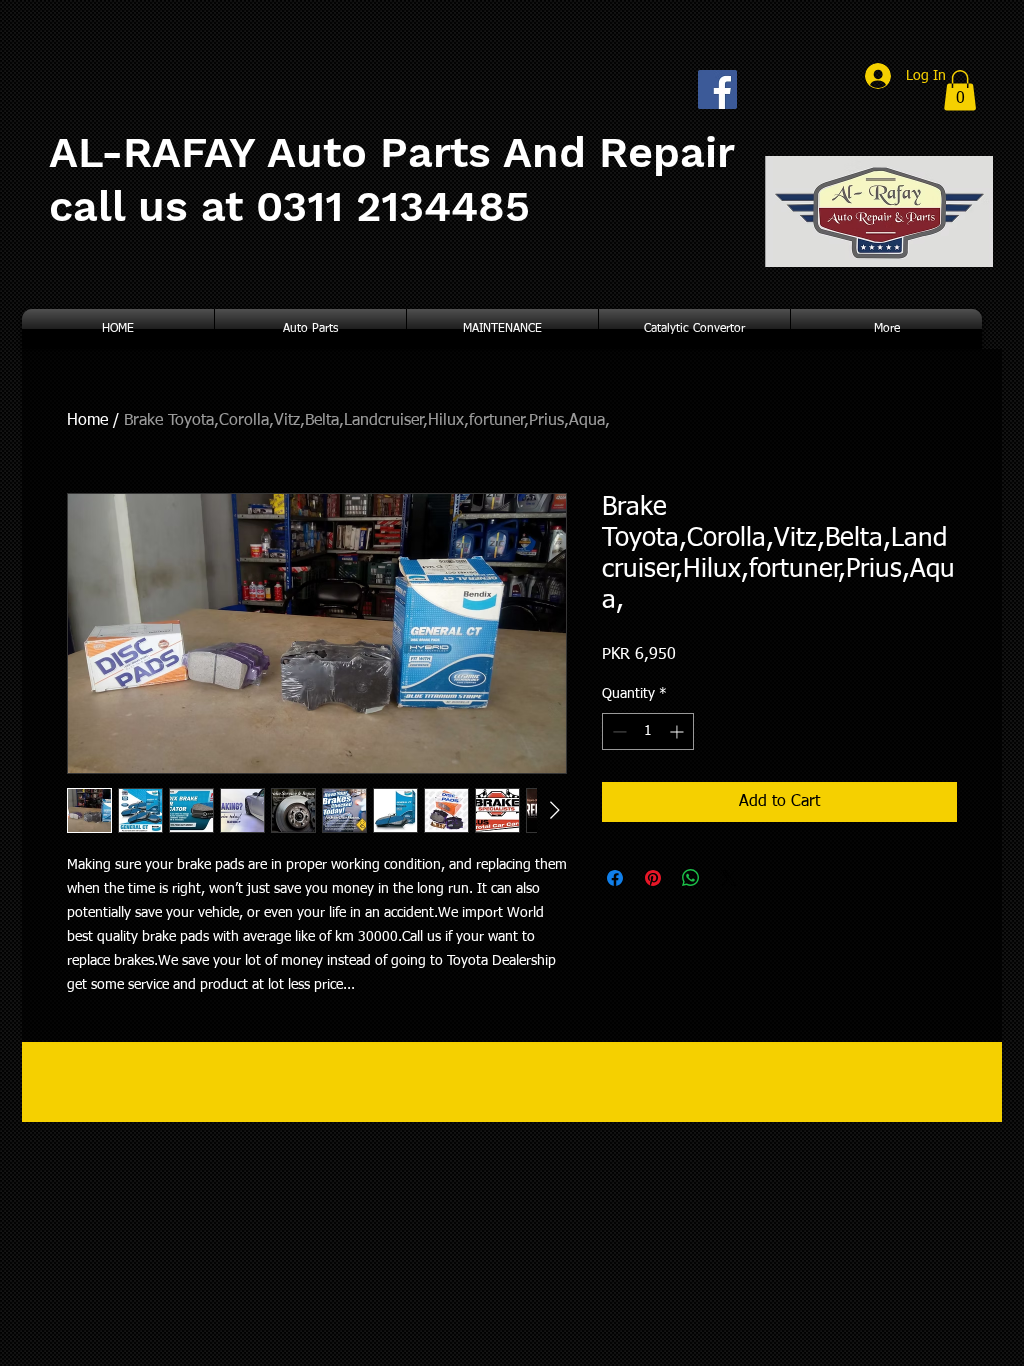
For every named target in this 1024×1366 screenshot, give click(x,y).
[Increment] (678, 731)
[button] (960, 90)
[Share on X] (729, 878)
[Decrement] (617, 731)
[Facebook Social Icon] (717, 89)
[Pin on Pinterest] (653, 878)
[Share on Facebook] (615, 878)
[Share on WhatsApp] (691, 878)
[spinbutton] (648, 731)
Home (87, 421)
